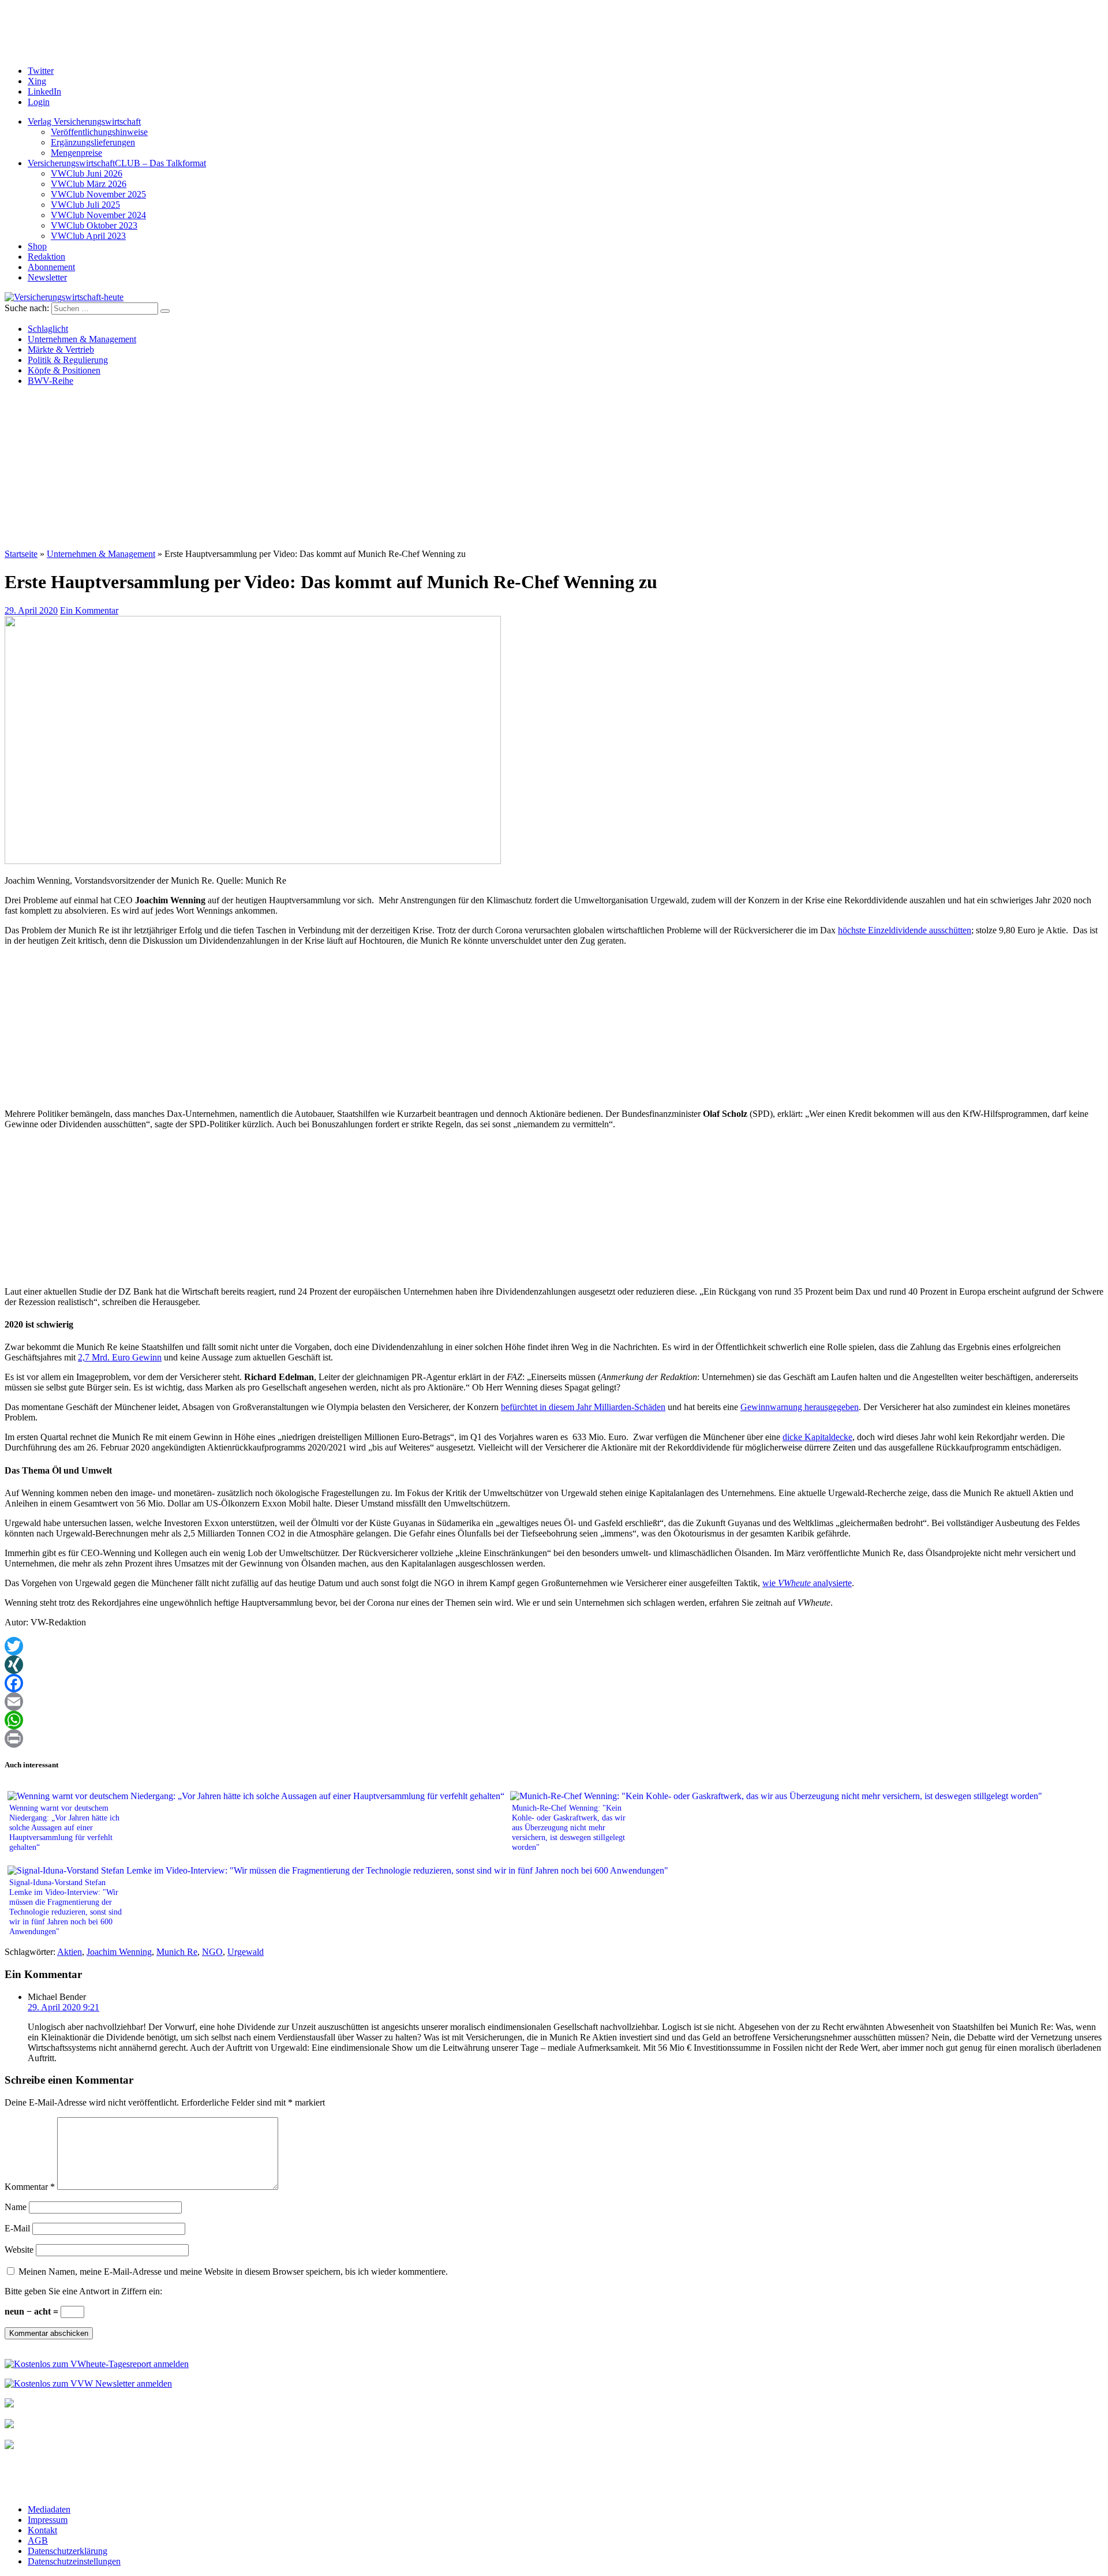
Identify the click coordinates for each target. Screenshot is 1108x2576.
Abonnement (51, 267)
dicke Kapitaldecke (817, 1437)
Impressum (48, 2520)
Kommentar (30, 2187)
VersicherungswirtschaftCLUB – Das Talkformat (117, 163)
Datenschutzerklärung (68, 2551)
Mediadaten (49, 2509)
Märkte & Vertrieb (61, 349)
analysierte (831, 1583)
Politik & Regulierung (68, 360)
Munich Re (177, 1952)
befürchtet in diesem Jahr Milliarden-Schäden (583, 1407)
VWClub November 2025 (98, 194)
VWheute (794, 1583)
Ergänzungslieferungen (93, 142)
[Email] (554, 1702)
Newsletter (47, 277)
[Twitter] (554, 1646)
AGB (38, 2541)
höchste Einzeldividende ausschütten (905, 930)
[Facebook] (554, 1683)
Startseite (21, 554)
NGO (212, 1952)
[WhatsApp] (554, 1720)
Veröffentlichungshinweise (99, 132)
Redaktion (46, 257)
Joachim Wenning (119, 1952)
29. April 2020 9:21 (63, 2007)
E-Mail (17, 2228)
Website (19, 2250)
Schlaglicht (48, 329)
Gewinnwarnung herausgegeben (800, 1407)
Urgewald (246, 1952)
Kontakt (42, 2530)
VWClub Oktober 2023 (94, 225)
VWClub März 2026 (89, 184)
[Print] (554, 1738)
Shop (37, 246)
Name (16, 2207)
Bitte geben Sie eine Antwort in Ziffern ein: (83, 2291)
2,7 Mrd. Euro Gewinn (120, 1357)
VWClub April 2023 (88, 236)
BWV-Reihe (50, 381)
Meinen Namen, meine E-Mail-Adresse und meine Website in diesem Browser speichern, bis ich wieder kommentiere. (233, 2272)
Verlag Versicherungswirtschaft (84, 121)
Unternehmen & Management (82, 339)
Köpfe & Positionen (64, 370)
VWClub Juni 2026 (87, 173)
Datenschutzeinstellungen (74, 2561)
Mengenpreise (76, 153)
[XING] (554, 1665)
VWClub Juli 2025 (85, 205)
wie (770, 1583)
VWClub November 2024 (98, 215)
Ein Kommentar (89, 610)
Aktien (70, 1952)
